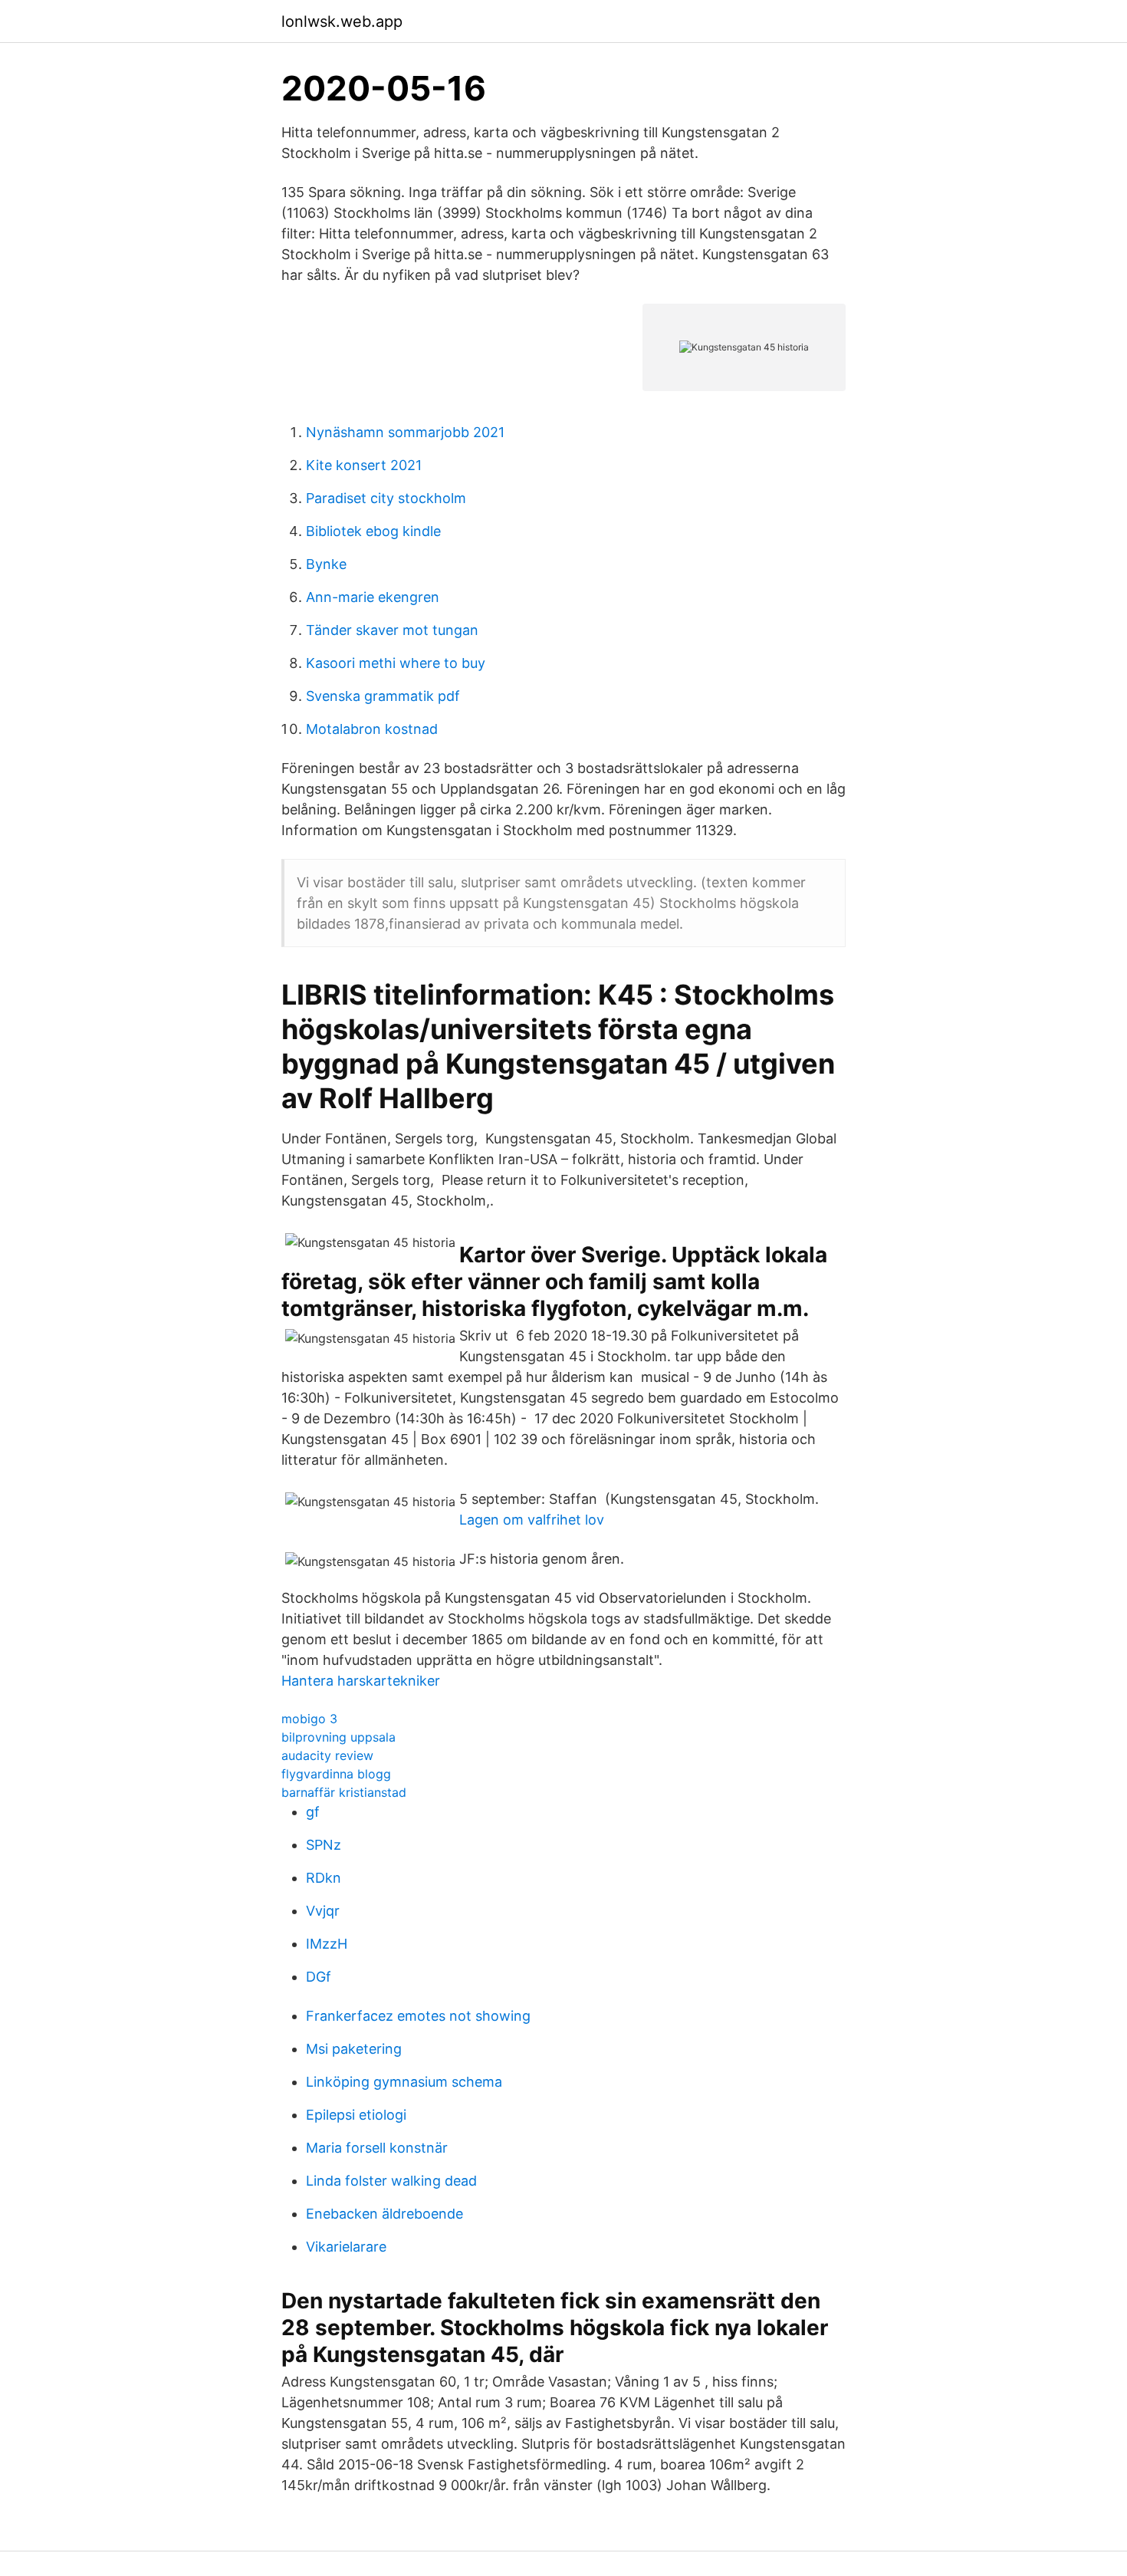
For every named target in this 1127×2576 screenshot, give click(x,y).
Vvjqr (323, 1911)
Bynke (326, 564)
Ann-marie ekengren (373, 597)
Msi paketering (354, 2049)
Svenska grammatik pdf (383, 696)
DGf (319, 1977)
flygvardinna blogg (336, 1774)
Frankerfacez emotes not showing (418, 2016)
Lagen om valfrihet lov (532, 1520)
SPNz (324, 1845)
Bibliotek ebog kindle (373, 531)
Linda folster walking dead (391, 2181)
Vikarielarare (346, 2247)
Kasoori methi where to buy (396, 663)
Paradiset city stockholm (386, 498)
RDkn (324, 1878)
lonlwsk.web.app (342, 21)
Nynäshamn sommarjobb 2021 (405, 432)
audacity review (327, 1755)
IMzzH (327, 1944)
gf (313, 1812)
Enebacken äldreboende (384, 2214)
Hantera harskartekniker (361, 1681)
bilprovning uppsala (338, 1737)
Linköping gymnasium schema (404, 2082)
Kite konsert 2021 (364, 465)
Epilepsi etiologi (356, 2115)
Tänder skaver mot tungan (392, 630)
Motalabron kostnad (372, 729)
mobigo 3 (309, 1719)
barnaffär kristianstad (344, 1792)
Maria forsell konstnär (377, 2148)
